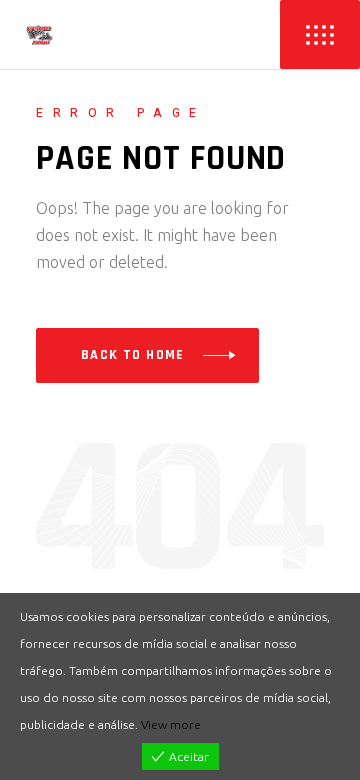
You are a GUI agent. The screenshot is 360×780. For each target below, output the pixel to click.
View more (171, 724)
